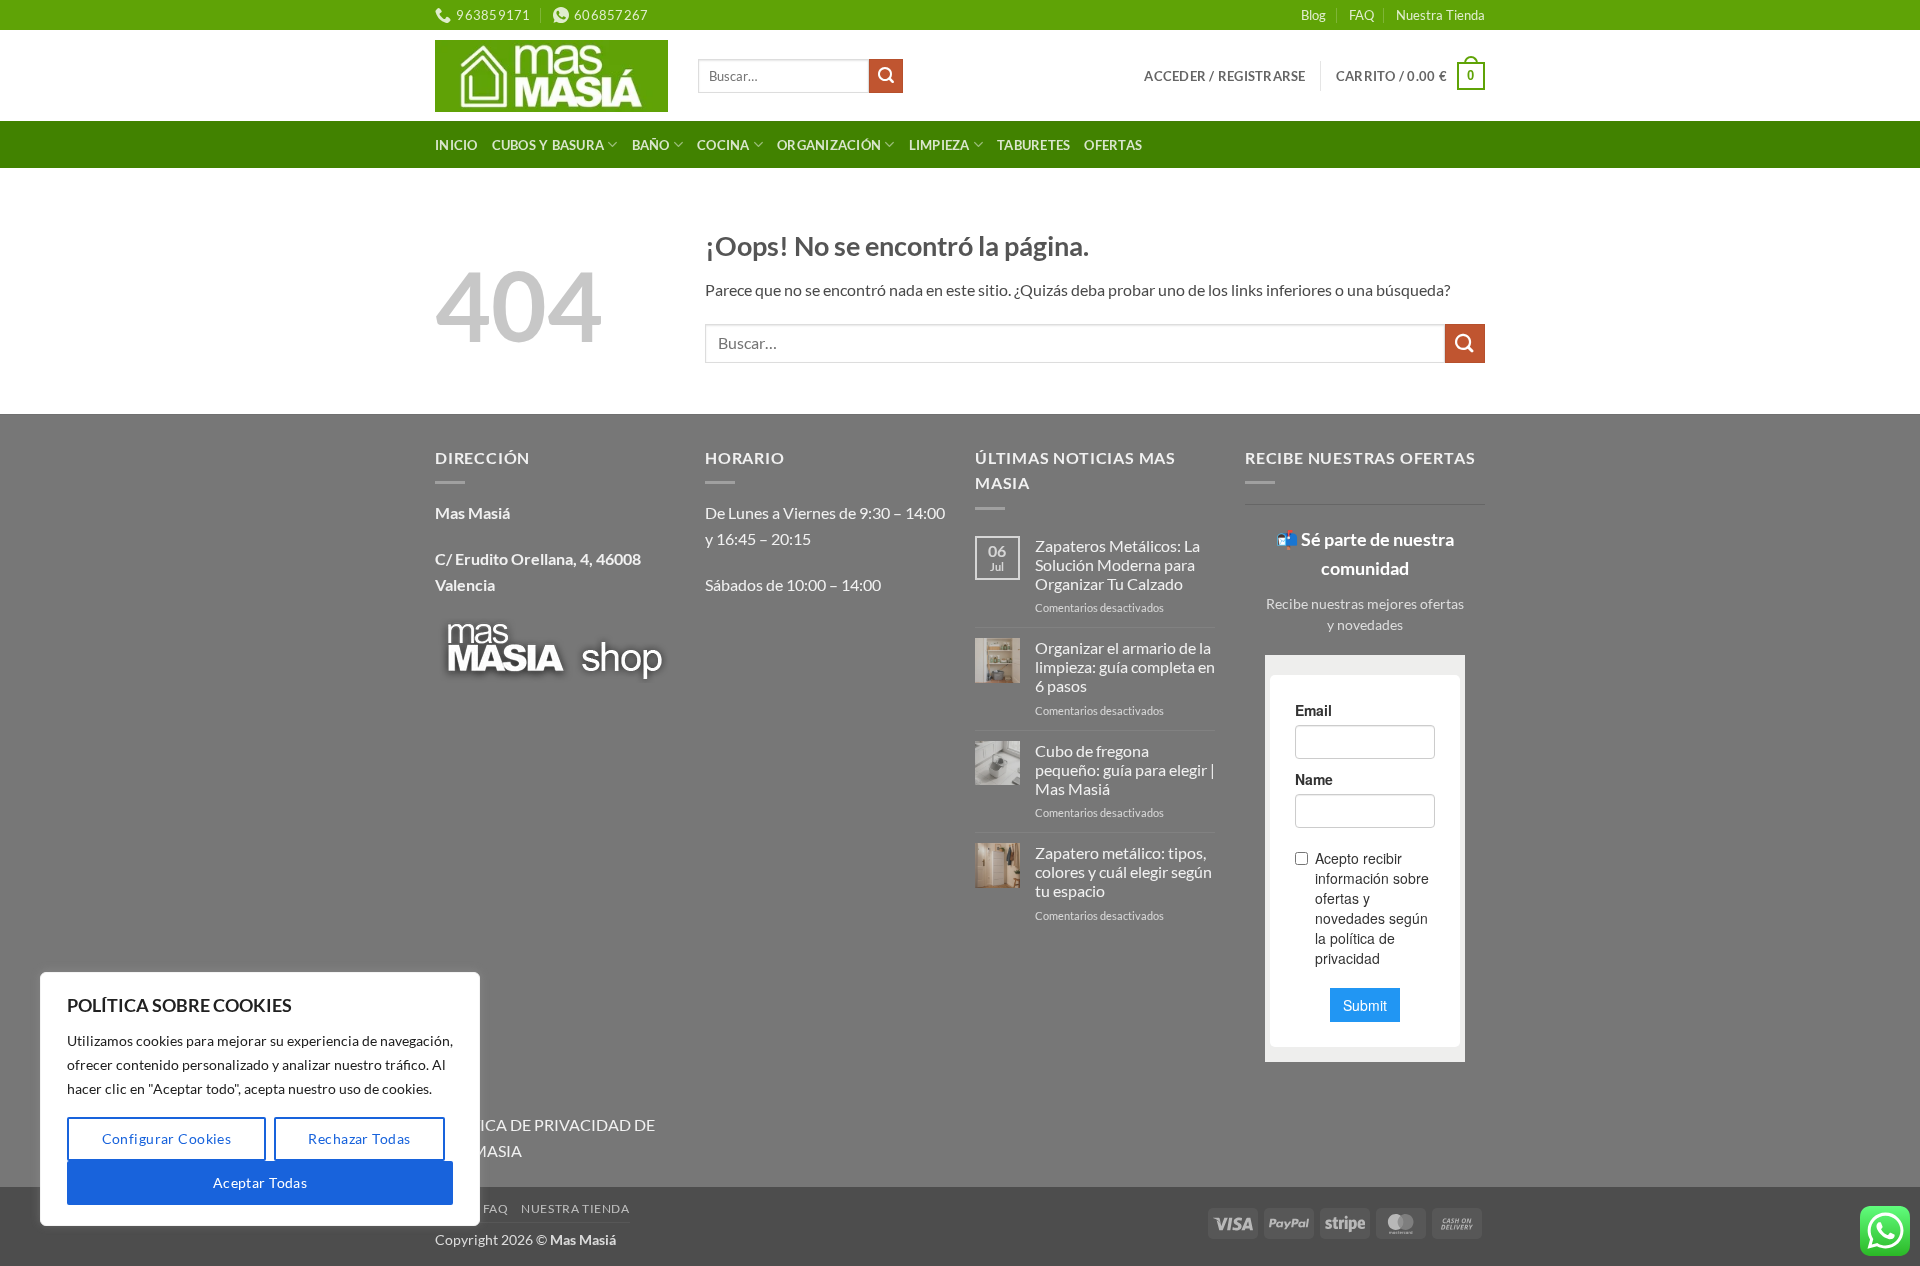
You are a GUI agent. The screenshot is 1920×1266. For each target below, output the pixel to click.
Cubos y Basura (548, 145)
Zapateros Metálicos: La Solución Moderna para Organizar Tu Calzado (1117, 564)
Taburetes (1033, 145)
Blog (1313, 15)
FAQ (1361, 15)
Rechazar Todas (359, 1138)
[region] (260, 1099)
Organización (829, 145)
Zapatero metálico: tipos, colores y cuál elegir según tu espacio (1123, 871)
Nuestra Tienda (1440, 15)
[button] (1224, 76)
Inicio (456, 145)
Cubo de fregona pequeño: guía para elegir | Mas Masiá (1125, 769)
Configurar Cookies (167, 1138)
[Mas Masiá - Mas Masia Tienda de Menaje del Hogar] (551, 75)
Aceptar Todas (260, 1182)
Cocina (723, 145)
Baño (651, 145)
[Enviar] (886, 76)
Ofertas (1113, 145)
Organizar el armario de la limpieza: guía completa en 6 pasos (1125, 666)
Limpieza (939, 145)
